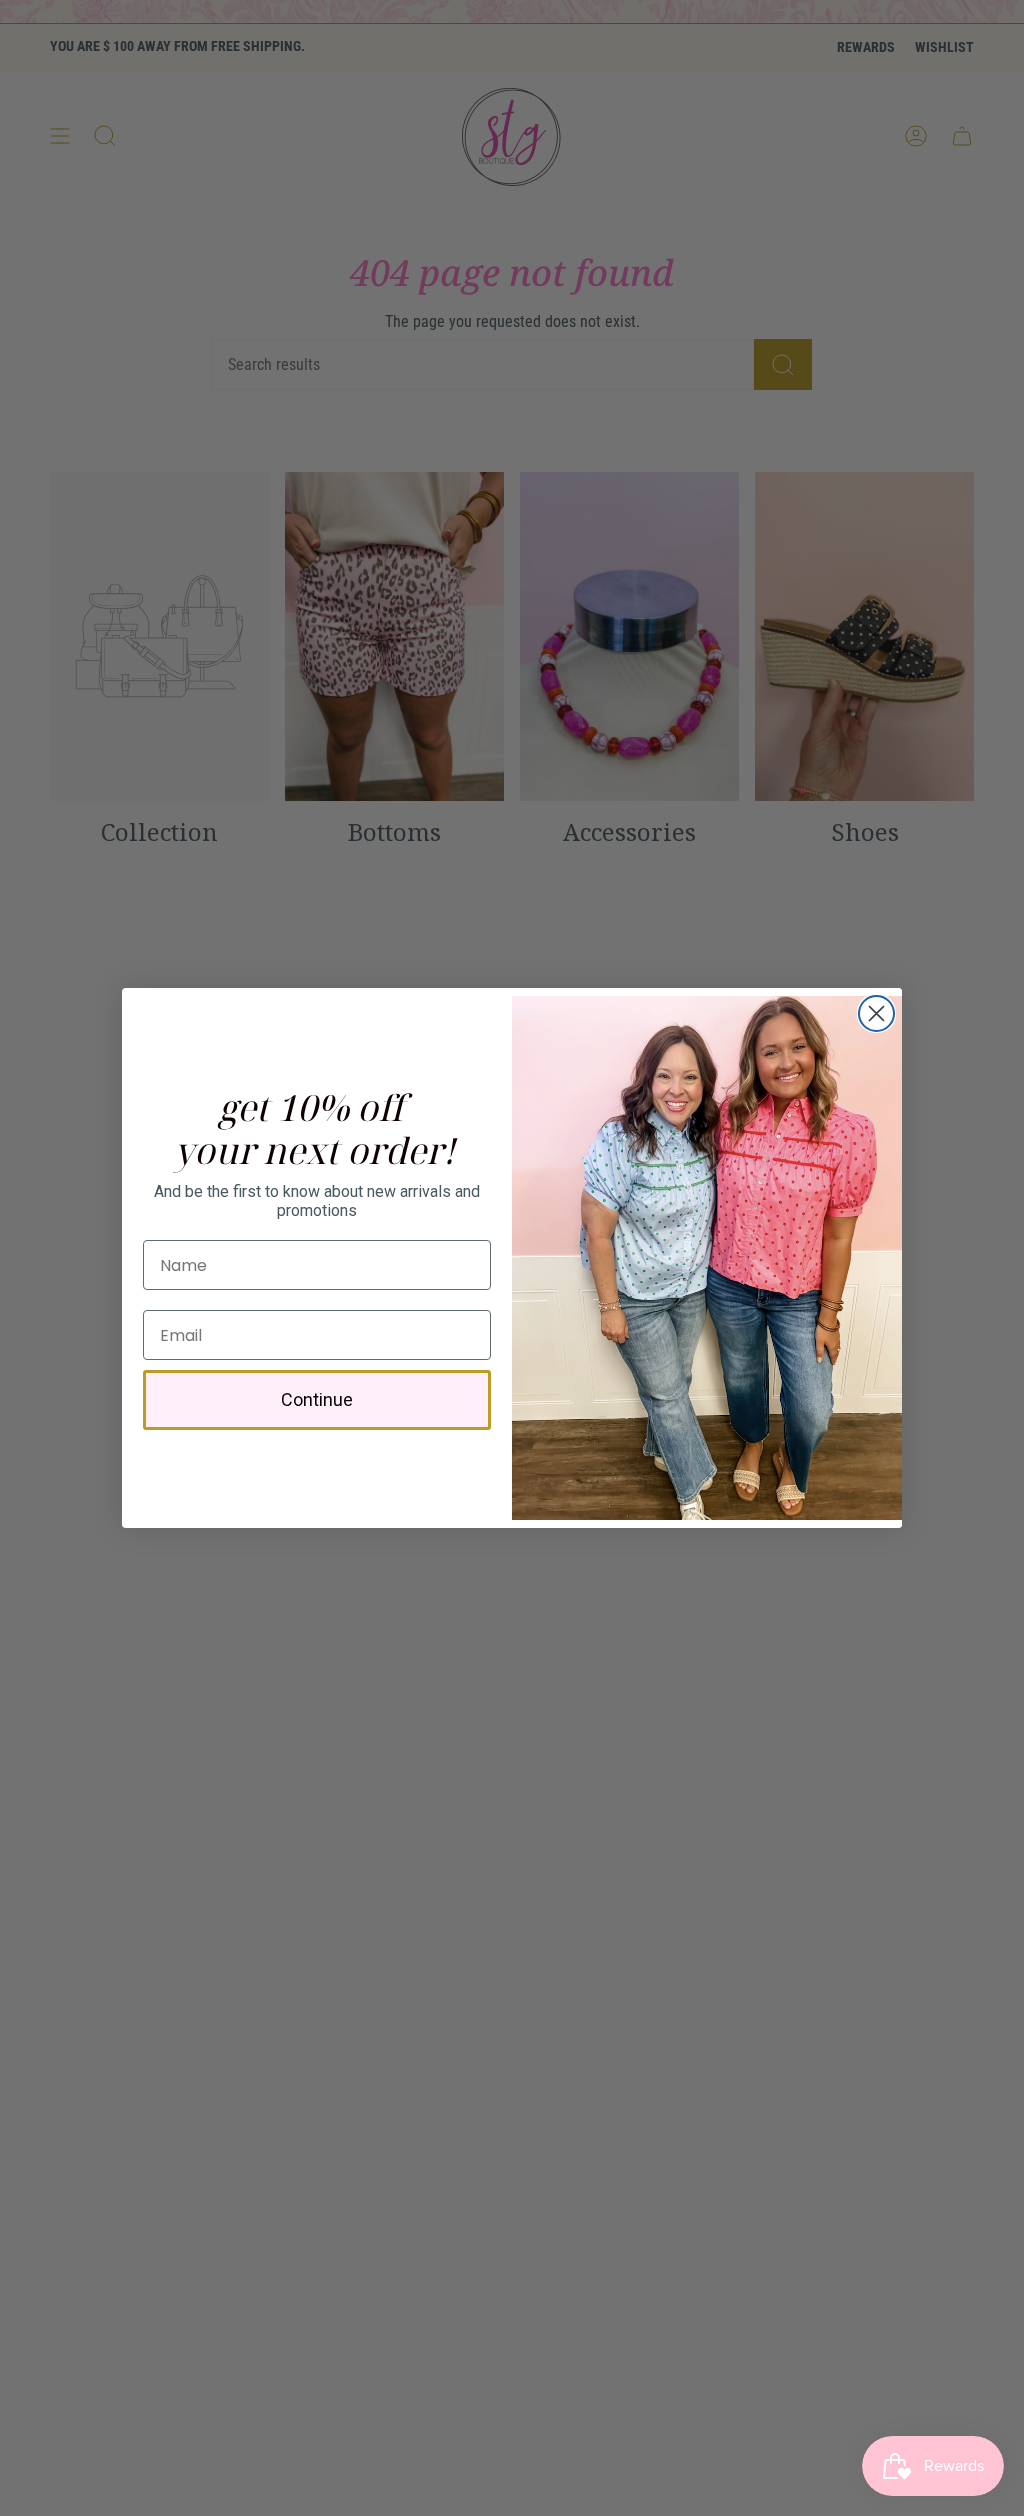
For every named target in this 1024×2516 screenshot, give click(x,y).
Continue (317, 1399)
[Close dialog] (876, 1013)
